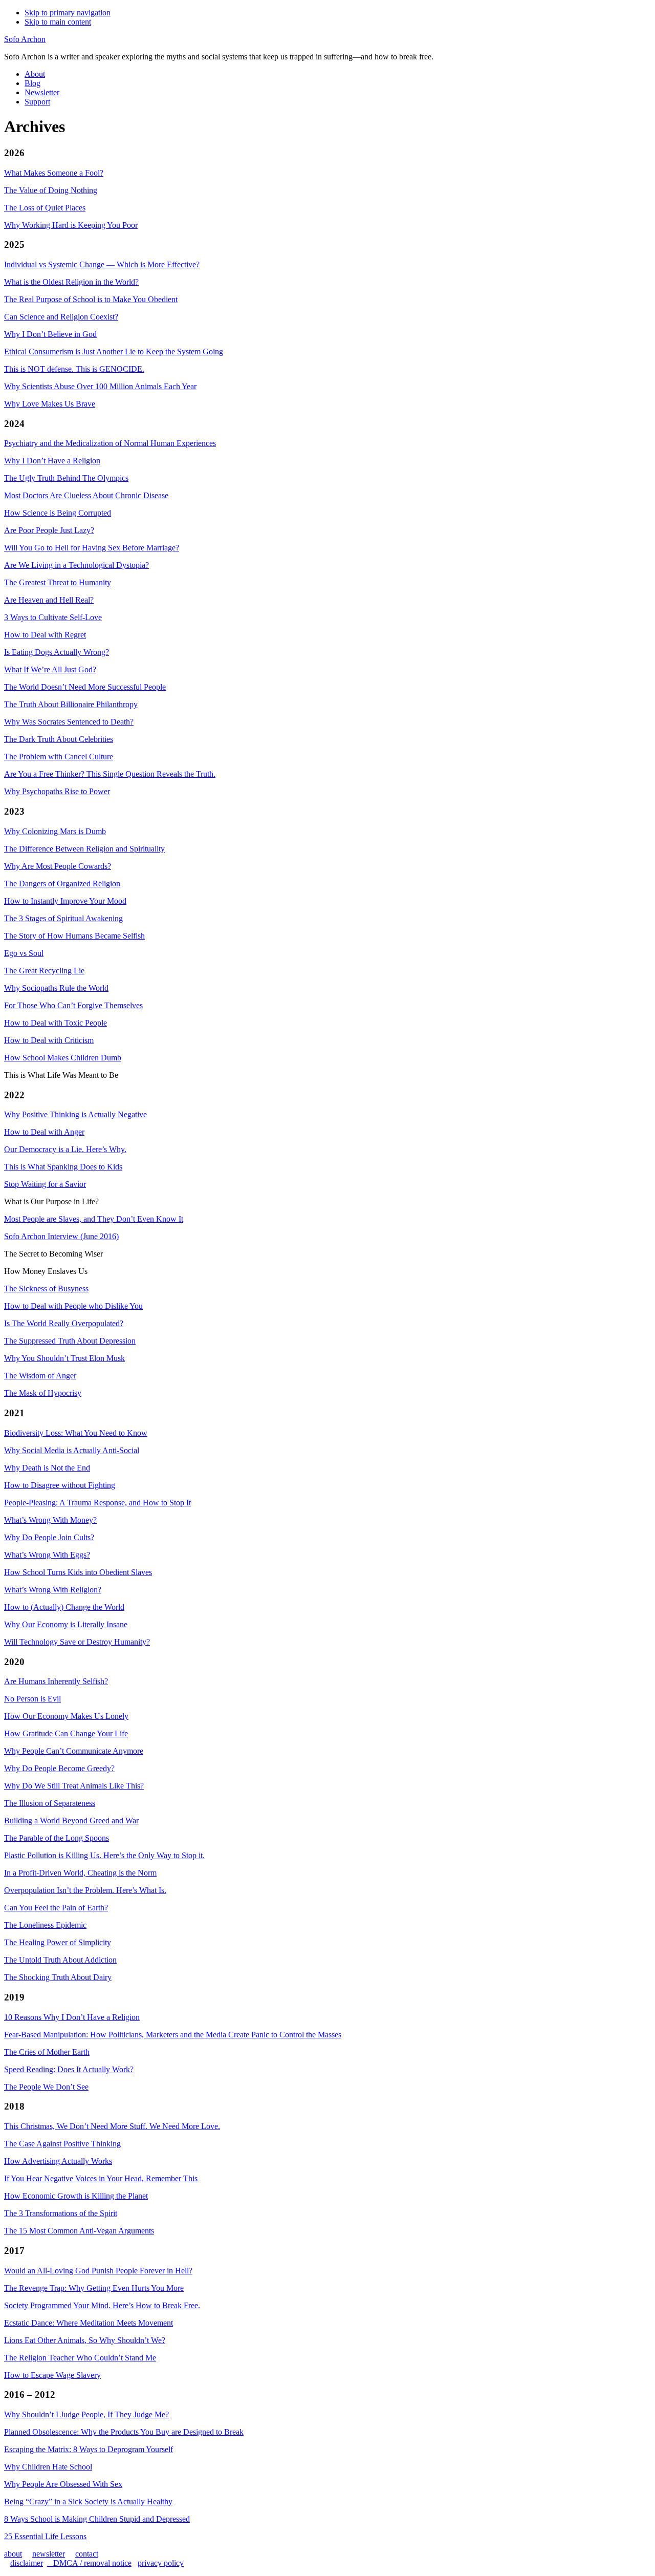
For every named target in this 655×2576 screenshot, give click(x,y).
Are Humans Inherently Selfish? (56, 1681)
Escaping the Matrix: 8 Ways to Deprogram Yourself (89, 2449)
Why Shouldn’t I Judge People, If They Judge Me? (86, 2414)
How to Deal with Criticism (49, 1040)
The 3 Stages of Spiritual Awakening (63, 918)
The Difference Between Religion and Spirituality (84, 849)
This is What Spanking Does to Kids (63, 1167)
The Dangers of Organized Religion (62, 883)
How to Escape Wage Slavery (52, 2375)
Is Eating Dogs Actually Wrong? (57, 652)
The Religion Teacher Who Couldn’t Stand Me (80, 2358)
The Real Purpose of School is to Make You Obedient (91, 299)
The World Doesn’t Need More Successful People (85, 687)
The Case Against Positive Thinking (62, 2144)
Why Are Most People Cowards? (58, 866)
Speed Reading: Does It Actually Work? (69, 2069)
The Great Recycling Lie (44, 971)
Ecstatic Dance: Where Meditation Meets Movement (89, 2323)
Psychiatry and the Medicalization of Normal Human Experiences (110, 443)
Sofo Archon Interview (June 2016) (61, 1236)
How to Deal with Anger (44, 1132)
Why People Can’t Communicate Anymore (74, 1751)
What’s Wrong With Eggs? (47, 1555)
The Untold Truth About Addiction (60, 1960)
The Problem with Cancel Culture (59, 757)
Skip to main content (58, 22)
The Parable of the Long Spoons (57, 1838)
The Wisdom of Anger (40, 1376)
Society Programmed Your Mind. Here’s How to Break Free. (102, 2305)
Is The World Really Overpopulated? (64, 1323)
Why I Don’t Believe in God (50, 334)
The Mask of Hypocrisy (43, 1393)
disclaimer (27, 2563)
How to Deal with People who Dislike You (73, 1306)
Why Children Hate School (48, 2467)
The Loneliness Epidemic (45, 1925)
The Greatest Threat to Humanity (58, 582)
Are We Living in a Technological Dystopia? (77, 565)
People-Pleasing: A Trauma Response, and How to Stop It (97, 1503)
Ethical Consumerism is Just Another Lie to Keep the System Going (114, 352)
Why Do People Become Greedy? (59, 1768)
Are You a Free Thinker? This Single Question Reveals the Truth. (110, 774)
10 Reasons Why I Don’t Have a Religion (72, 2017)
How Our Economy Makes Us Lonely (66, 1716)
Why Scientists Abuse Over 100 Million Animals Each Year (100, 386)
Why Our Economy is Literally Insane (66, 1624)
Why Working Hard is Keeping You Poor (71, 225)
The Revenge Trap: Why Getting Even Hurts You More (94, 2288)
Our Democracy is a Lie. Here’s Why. (65, 1149)
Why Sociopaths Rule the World (56, 988)
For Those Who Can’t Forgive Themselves (73, 1005)
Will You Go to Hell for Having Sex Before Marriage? (92, 548)
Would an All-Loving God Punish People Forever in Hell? (98, 2271)
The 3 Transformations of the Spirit (61, 2213)
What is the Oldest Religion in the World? (71, 282)
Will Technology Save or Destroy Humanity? (77, 1642)
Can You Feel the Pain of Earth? (56, 1908)
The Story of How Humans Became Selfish (74, 936)
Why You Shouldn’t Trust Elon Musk (64, 1358)
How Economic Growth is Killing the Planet (76, 2196)
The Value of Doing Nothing (51, 190)
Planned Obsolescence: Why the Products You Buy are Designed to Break (124, 2432)
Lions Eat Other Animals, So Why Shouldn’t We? (85, 2340)
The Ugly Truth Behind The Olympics (66, 478)
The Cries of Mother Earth (47, 2052)
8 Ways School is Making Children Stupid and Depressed (97, 2519)
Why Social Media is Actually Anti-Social (72, 1450)
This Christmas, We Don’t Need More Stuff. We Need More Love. (112, 2126)
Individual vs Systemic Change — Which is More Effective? (102, 264)
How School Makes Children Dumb (63, 1058)
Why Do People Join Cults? (49, 1537)
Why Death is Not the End (47, 1468)
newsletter (49, 2554)
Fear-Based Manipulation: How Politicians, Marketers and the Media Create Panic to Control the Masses (173, 2035)
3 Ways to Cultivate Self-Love (53, 617)
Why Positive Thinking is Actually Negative (75, 1114)
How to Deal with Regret (45, 635)
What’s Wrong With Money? (50, 1520)
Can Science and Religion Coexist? (61, 317)
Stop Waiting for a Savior (45, 1184)
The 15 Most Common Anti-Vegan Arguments (79, 2231)
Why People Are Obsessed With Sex (63, 2484)
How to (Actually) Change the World (64, 1607)
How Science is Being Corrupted (58, 513)
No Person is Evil (32, 1699)
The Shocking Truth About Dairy (58, 1977)
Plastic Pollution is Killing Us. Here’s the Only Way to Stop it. (104, 1855)
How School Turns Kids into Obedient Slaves (78, 1572)
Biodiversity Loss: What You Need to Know (76, 1433)
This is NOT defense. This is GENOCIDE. (74, 369)
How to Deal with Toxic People (56, 1023)
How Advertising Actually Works (58, 2161)
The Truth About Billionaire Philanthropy (71, 704)
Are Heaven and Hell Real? (49, 600)
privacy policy (161, 2563)
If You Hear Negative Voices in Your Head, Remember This (101, 2178)
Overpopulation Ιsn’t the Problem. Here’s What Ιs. (85, 1890)
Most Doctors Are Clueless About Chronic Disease (86, 495)
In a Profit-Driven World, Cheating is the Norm (80, 1873)
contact (87, 2554)
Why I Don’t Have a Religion (52, 461)
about (13, 2554)
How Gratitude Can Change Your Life (66, 1733)
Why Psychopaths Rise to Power (57, 791)
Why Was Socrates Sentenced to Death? (69, 722)
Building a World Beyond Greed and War (71, 1821)
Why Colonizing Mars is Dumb (55, 831)
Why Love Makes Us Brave (50, 404)
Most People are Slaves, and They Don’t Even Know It (94, 1219)
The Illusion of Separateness (50, 1803)
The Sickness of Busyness (46, 1289)
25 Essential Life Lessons (45, 2536)
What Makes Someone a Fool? (54, 173)
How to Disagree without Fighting (60, 1485)
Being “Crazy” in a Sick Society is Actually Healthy (88, 2502)
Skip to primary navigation (68, 13)
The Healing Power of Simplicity (58, 1942)
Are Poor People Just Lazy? (49, 530)
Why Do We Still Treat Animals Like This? (74, 1786)
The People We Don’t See (46, 2087)
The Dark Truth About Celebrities (59, 739)
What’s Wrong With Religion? (53, 1590)
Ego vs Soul (24, 953)
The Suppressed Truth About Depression (70, 1341)
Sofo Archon (25, 39)
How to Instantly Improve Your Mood (65, 901)
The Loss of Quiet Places (45, 208)
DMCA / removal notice (89, 2563)
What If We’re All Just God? (50, 669)
